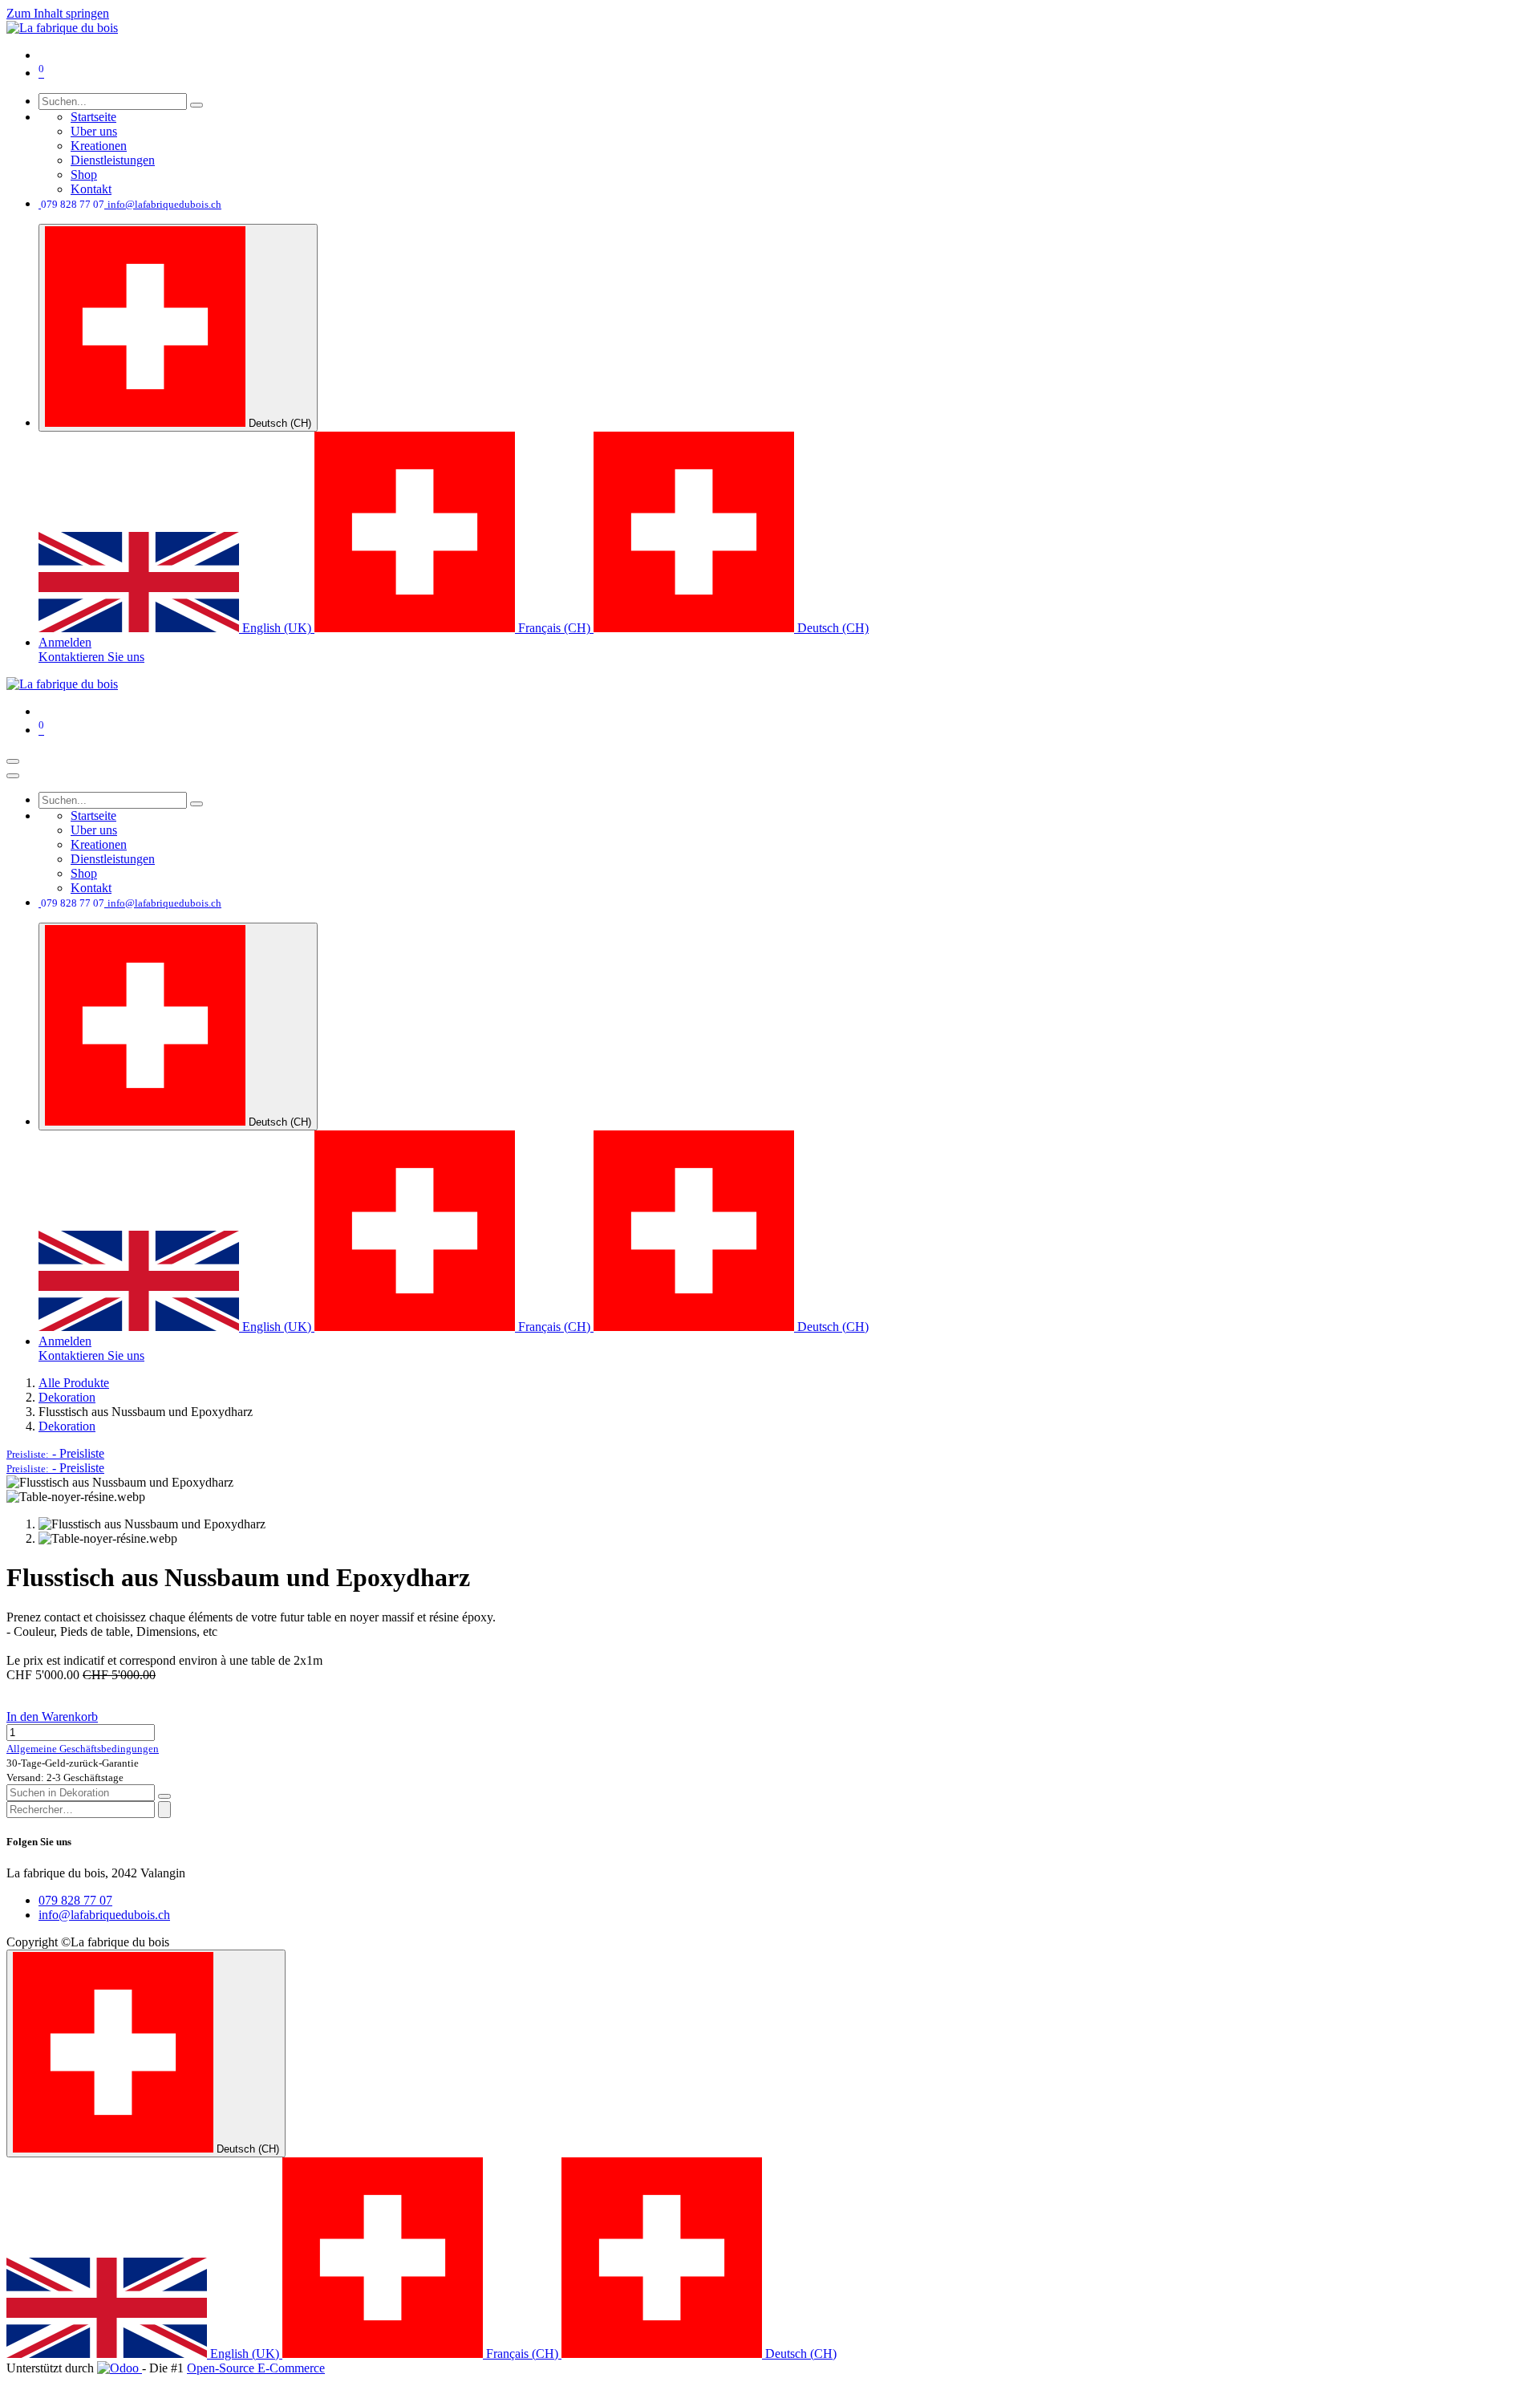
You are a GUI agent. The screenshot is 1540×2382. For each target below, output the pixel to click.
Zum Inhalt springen (58, 13)
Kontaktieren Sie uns (91, 657)
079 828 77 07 (75, 1900)
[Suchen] (197, 105)
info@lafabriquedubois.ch (104, 1915)
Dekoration (67, 1397)
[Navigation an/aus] (13, 761)
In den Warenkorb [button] (52, 1717)
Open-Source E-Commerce (256, 2368)
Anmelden (65, 642)
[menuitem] (93, 117)
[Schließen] (13, 776)
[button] (55, 1453)
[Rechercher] (164, 1810)
